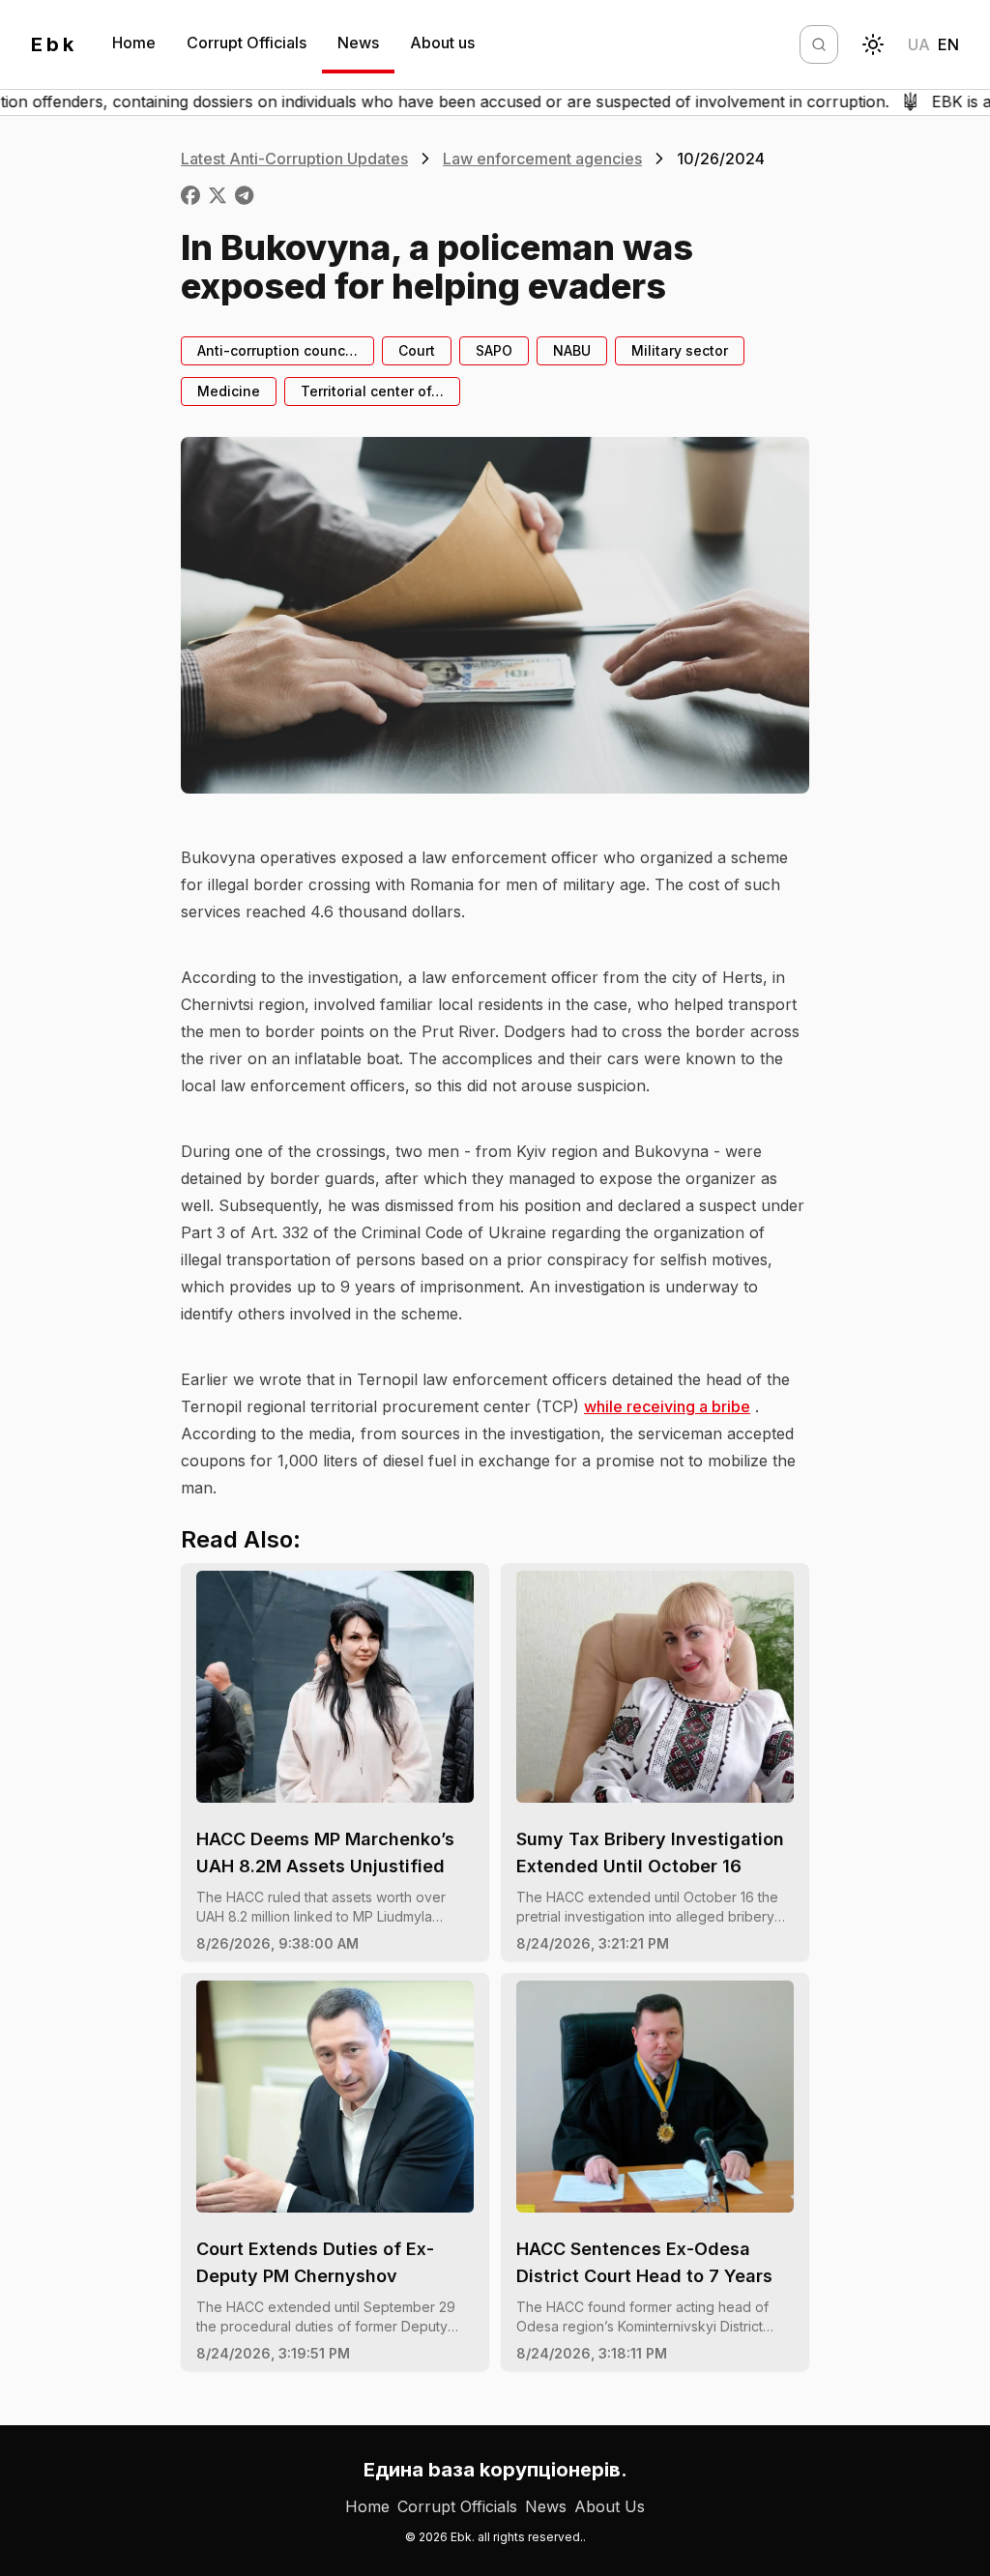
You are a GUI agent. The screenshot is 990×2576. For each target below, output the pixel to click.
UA (919, 44)
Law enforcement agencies (542, 159)
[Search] (819, 44)
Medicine (229, 391)
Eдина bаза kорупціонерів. (495, 2470)
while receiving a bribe (667, 1406)
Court (417, 350)
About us (442, 43)
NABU (572, 350)
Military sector (680, 350)
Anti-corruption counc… (277, 350)
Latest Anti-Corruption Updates (294, 159)
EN (948, 44)
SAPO (494, 350)
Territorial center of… (372, 391)
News (358, 43)
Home (134, 43)
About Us (610, 2506)
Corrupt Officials (247, 43)
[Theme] (873, 44)
